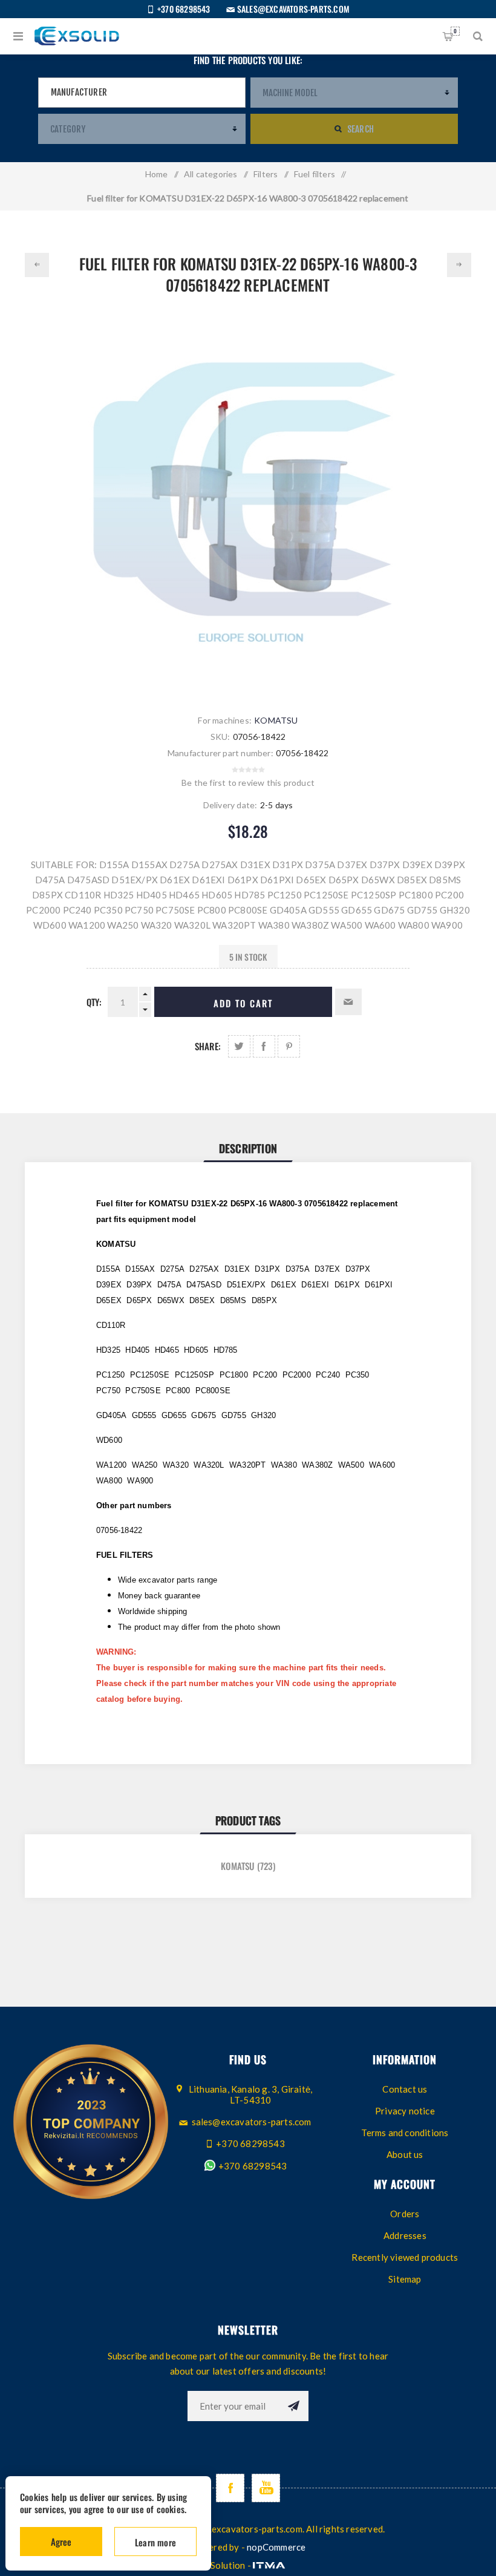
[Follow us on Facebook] (230, 2488)
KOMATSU (276, 720)
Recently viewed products (405, 2257)
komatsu (237, 1866)
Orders (405, 2214)
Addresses (405, 2235)
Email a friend (348, 1002)
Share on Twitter (239, 1046)
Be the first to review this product (248, 783)
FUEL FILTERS (125, 1555)
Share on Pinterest (289, 1046)
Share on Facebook (264, 1046)
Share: (208, 1046)
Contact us (405, 2089)
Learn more (155, 2542)
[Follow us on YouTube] (266, 2488)
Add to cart (243, 1003)
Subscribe (293, 2406)
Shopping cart (455, 31)
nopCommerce (276, 2547)
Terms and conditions (405, 2133)
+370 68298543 (252, 2166)
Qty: (94, 1002)
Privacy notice (405, 2111)
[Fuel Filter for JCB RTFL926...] (37, 265)
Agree (61, 2542)
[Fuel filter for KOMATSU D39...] (459, 265)
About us (405, 2154)
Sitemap (405, 2279)
